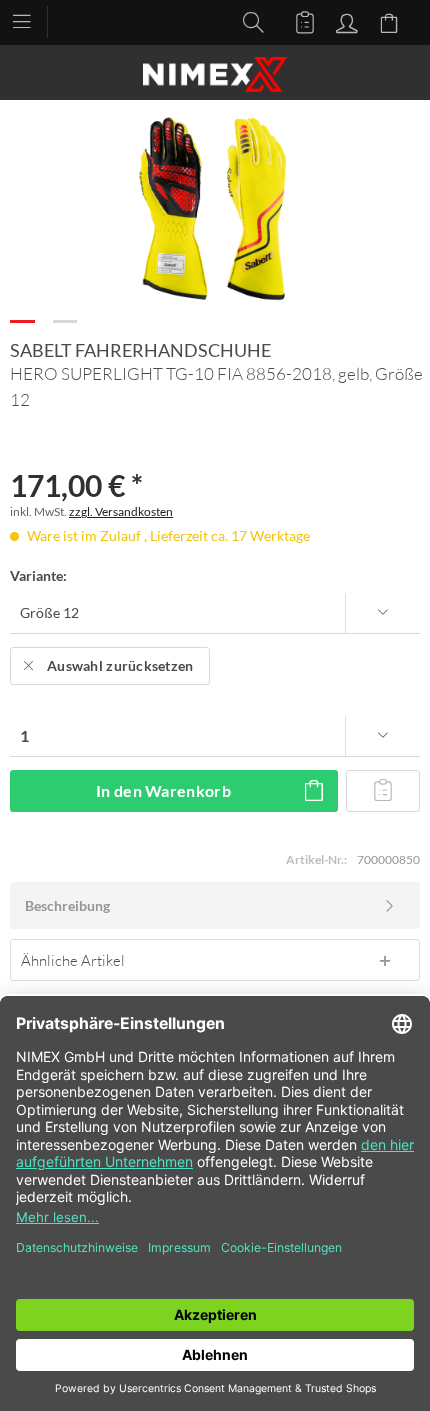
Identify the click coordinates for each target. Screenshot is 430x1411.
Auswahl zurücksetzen (120, 665)
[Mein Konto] (344, 21)
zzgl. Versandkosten (121, 511)
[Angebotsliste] (296, 21)
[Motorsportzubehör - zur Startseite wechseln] (215, 74)
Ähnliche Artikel (73, 960)
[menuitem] (31, 20)
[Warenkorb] (392, 21)
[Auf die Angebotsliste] (383, 791)
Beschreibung (67, 905)
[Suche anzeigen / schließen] (248, 21)
